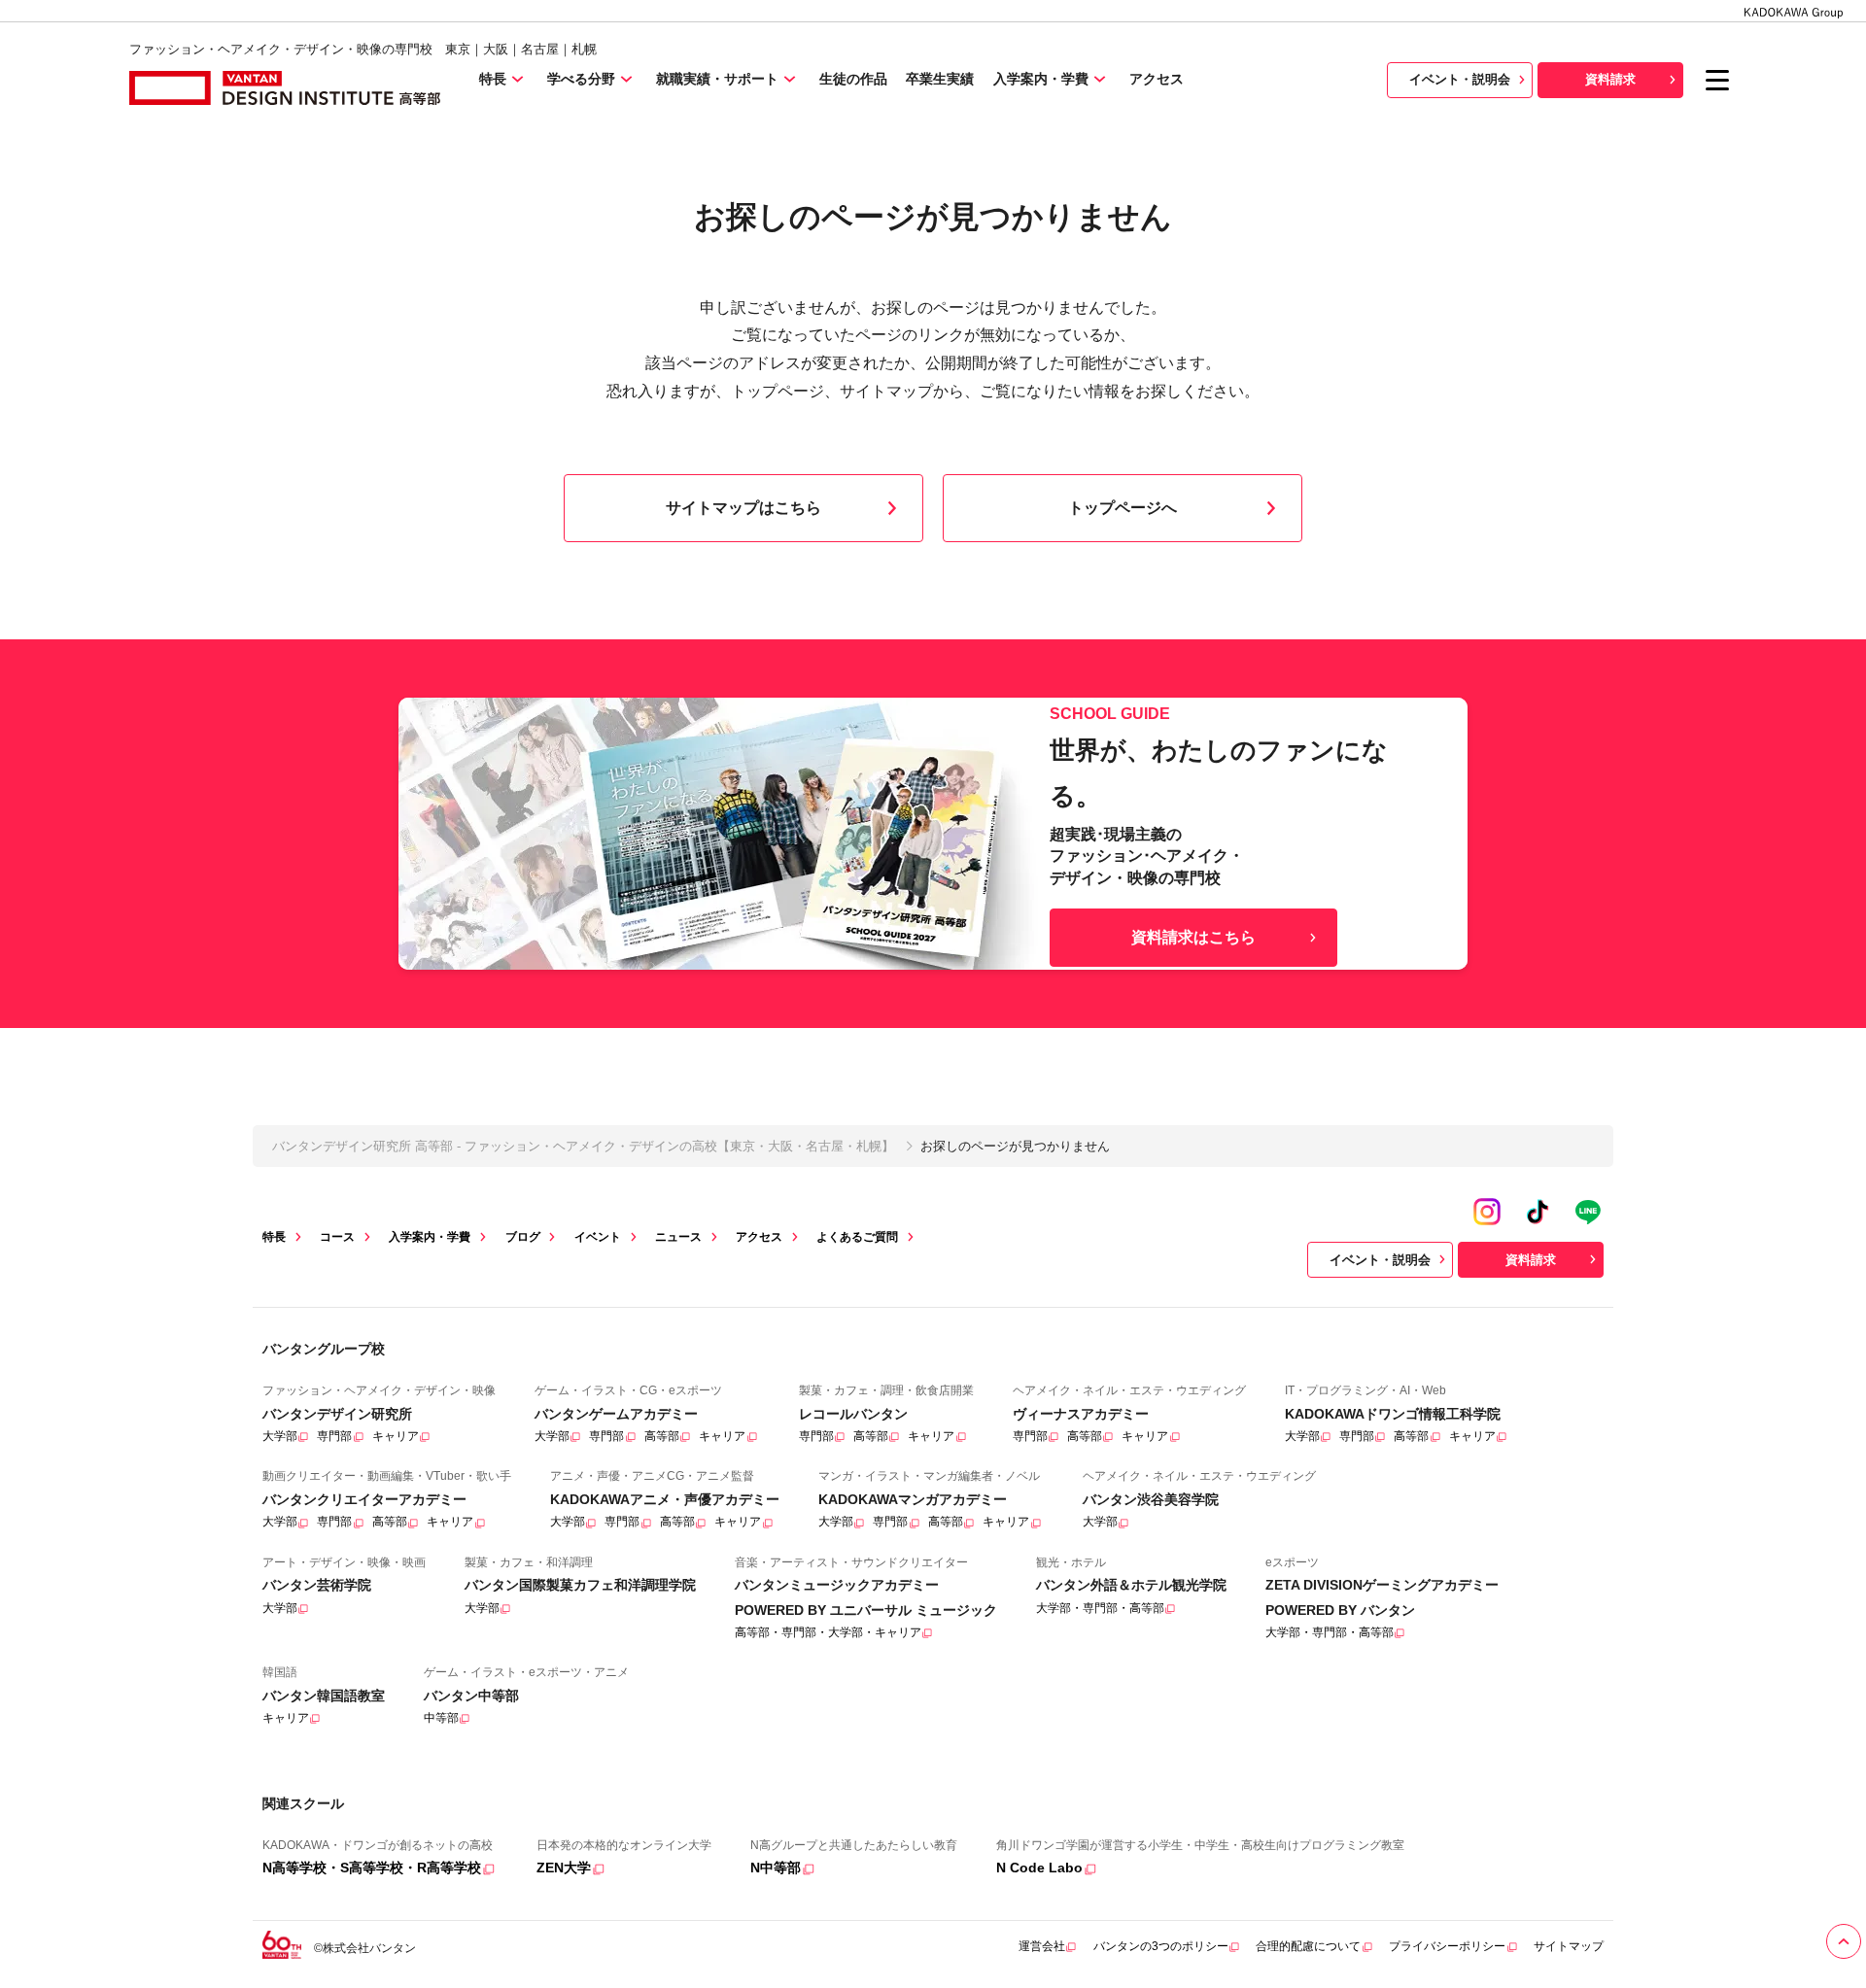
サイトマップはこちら (743, 508)
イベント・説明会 (1460, 79)
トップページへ (1123, 508)
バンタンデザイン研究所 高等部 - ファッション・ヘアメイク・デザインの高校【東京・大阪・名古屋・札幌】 (583, 1146)
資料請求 (1610, 79)
